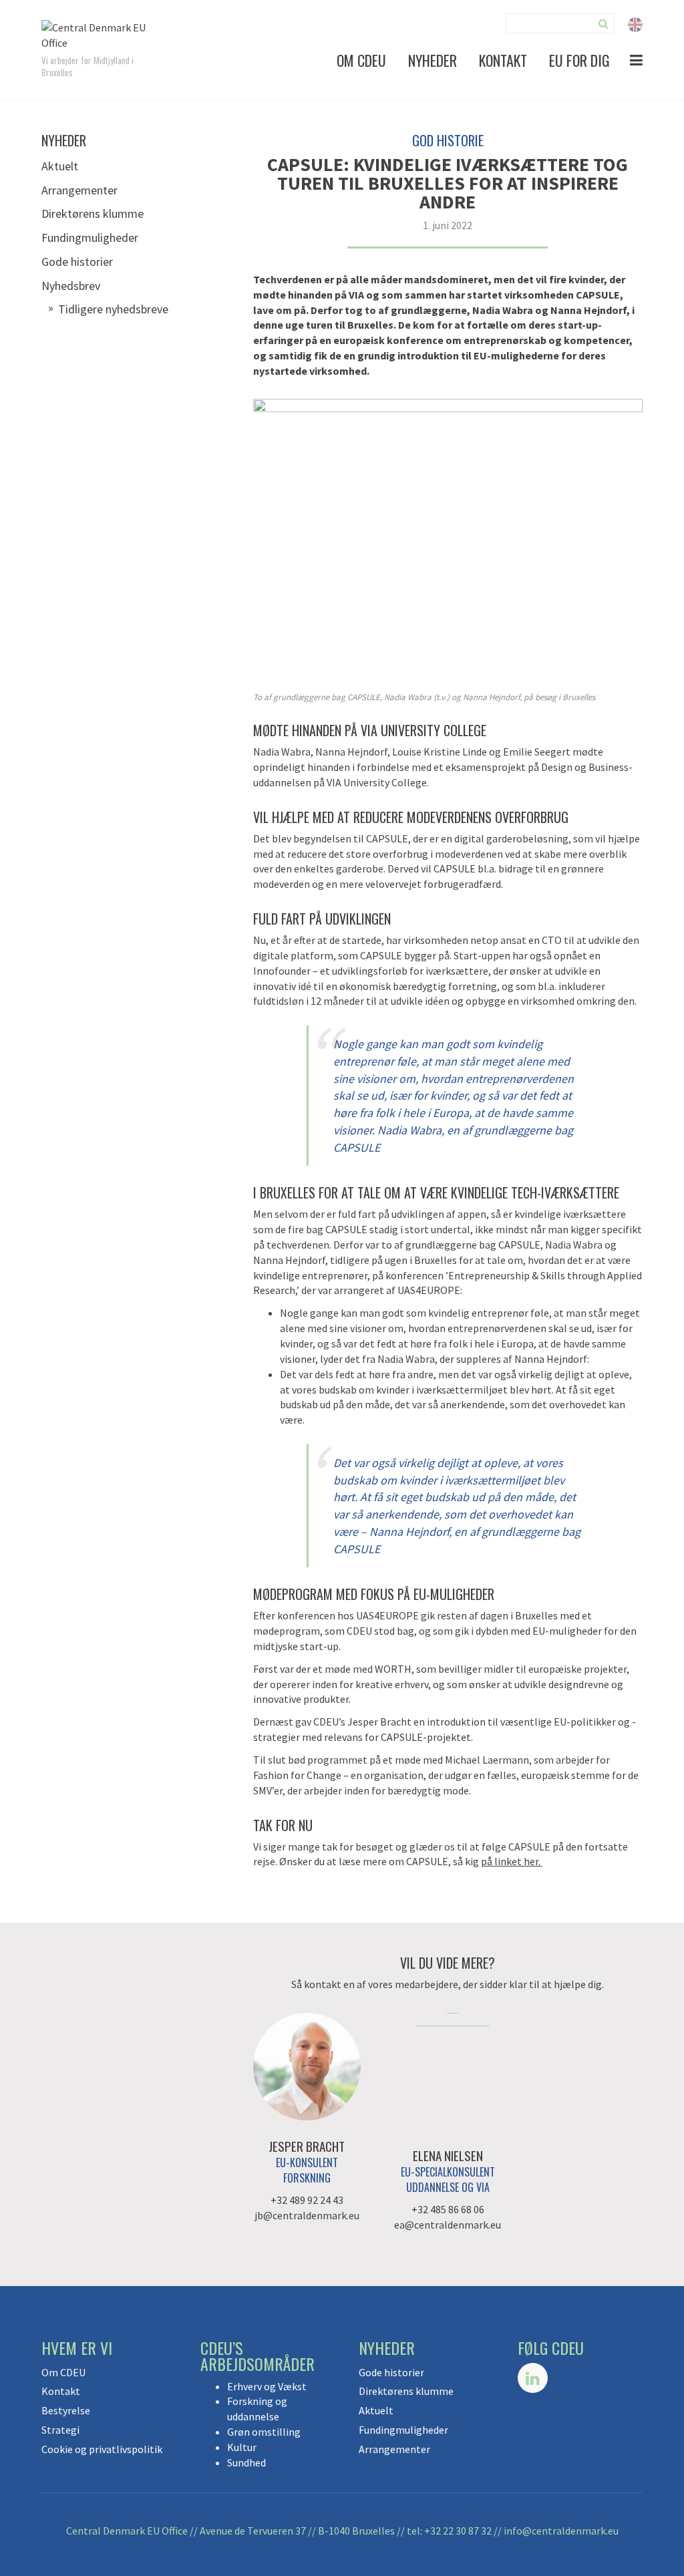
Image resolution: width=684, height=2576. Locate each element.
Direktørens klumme (93, 213)
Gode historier (77, 262)
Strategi (60, 2430)
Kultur (242, 2447)
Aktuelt (60, 166)
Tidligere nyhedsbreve (113, 309)
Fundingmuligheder (90, 237)
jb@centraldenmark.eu (307, 2215)
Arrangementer (79, 190)
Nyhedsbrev (71, 286)
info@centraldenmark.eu (561, 2531)
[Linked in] (533, 2378)
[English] (635, 23)
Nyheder (433, 60)
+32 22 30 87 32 (458, 2531)
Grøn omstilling (264, 2432)
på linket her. (512, 1861)
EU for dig (579, 60)
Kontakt (503, 60)
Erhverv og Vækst (267, 2386)
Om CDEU (361, 60)
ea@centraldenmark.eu (448, 2225)
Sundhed (246, 2462)
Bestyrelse (66, 2410)
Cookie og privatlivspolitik (102, 2449)
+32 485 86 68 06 (448, 2209)
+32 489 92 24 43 (307, 2200)
